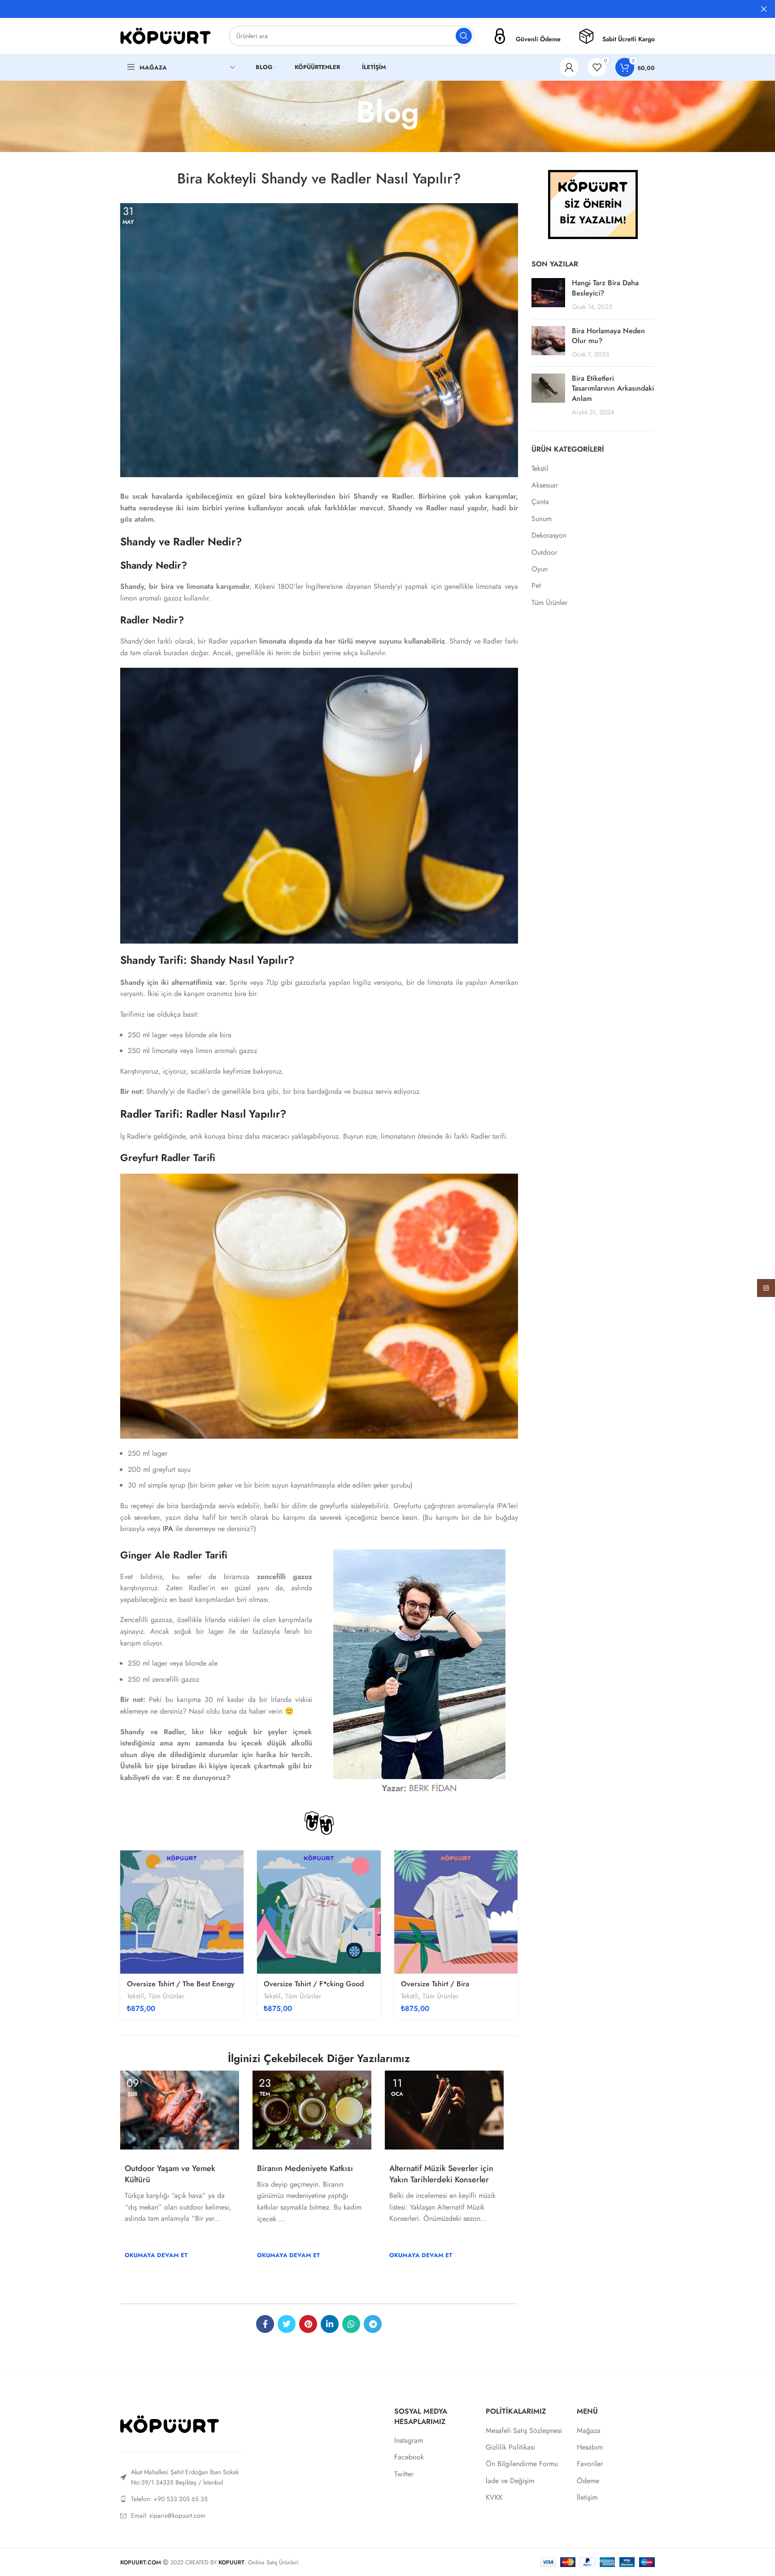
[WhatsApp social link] (351, 2324)
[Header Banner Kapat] (764, 9)
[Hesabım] (569, 67)
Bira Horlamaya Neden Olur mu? (608, 336)
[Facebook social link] (265, 2324)
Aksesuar (545, 485)
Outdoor (544, 553)
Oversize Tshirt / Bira (435, 1984)
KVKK (494, 2498)
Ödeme (588, 2481)
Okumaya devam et (156, 2255)
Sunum (542, 519)
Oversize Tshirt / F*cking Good (314, 1984)
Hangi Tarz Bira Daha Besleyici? (605, 288)
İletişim (587, 2498)
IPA (168, 1529)
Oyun (540, 569)
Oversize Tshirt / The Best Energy (181, 1984)
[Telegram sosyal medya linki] (373, 2324)
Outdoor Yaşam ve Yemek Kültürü (170, 2174)
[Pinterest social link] (308, 2324)
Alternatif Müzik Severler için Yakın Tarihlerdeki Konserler (441, 2174)
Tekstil (135, 1996)
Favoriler (590, 2464)
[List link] (182, 2499)
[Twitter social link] (287, 2324)
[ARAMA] (464, 36)
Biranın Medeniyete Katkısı (305, 2168)
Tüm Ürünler (166, 1996)
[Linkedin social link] (330, 2324)
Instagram (409, 2441)
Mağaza (589, 2431)
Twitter (404, 2474)
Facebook (409, 2457)
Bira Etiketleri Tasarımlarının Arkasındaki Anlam (613, 388)
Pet (536, 586)
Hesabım (590, 2447)
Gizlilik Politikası (510, 2447)
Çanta (540, 502)
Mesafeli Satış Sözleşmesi (524, 2431)
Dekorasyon (549, 535)
